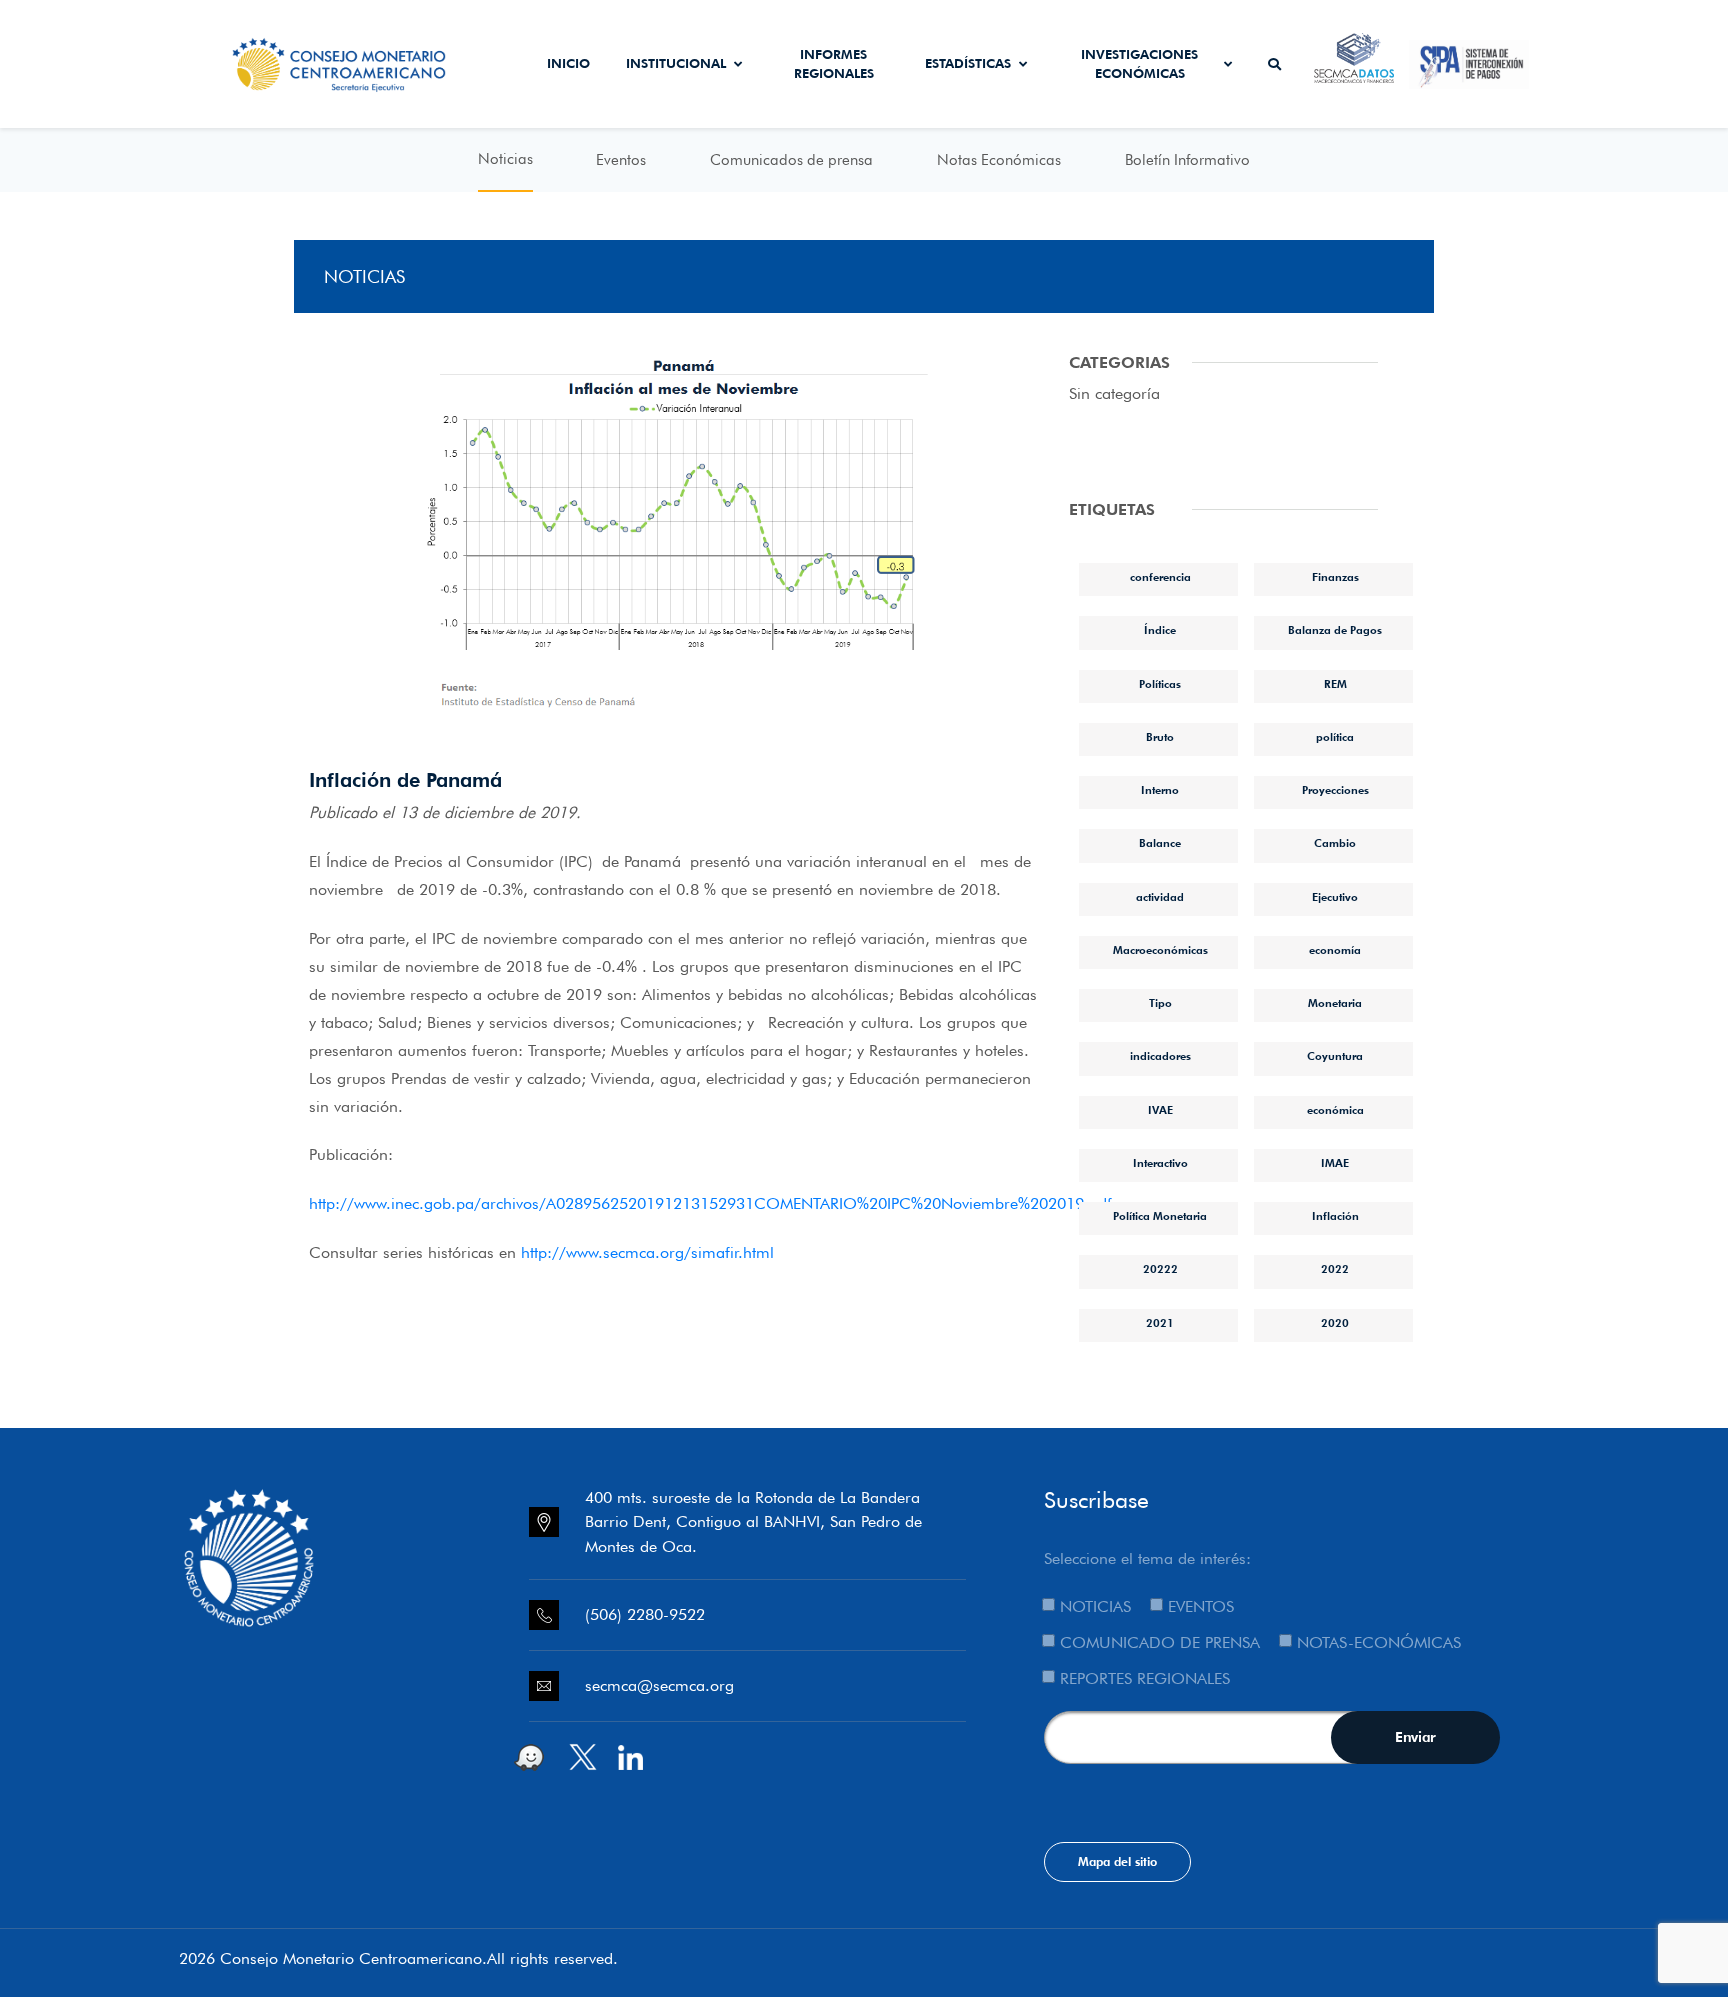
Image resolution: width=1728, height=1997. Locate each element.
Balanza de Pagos (1335, 630)
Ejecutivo (1335, 897)
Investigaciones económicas (1139, 64)
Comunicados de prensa (791, 160)
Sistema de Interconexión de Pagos (1469, 64)
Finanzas (1335, 577)
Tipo (1160, 1003)
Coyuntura (1335, 1056)
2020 (1335, 1323)
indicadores (1160, 1056)
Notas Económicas (999, 160)
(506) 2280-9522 (645, 1614)
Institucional (676, 63)
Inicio (568, 63)
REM (1335, 684)
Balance (1160, 843)
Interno (1160, 790)
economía (1335, 950)
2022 (1335, 1269)
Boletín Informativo (1187, 160)
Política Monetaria (1160, 1216)
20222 (1160, 1269)
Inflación (1335, 1216)
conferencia (1160, 577)
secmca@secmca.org (659, 1685)
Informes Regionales (834, 64)
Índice (1160, 630)
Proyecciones (1335, 790)
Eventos (621, 160)
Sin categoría (1114, 393)
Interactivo (1160, 1163)
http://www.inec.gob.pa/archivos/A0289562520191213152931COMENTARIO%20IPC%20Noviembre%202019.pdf (710, 1203)
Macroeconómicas (1160, 950)
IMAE (1335, 1163)
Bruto (1160, 737)
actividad (1160, 897)
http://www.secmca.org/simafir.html (647, 1252)
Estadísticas (968, 63)
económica (1335, 1110)
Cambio (1335, 843)
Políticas (1160, 684)
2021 (1160, 1323)
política (1335, 737)
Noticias (505, 159)
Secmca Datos (1354, 64)
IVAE (1160, 1110)
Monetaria (1335, 1003)
